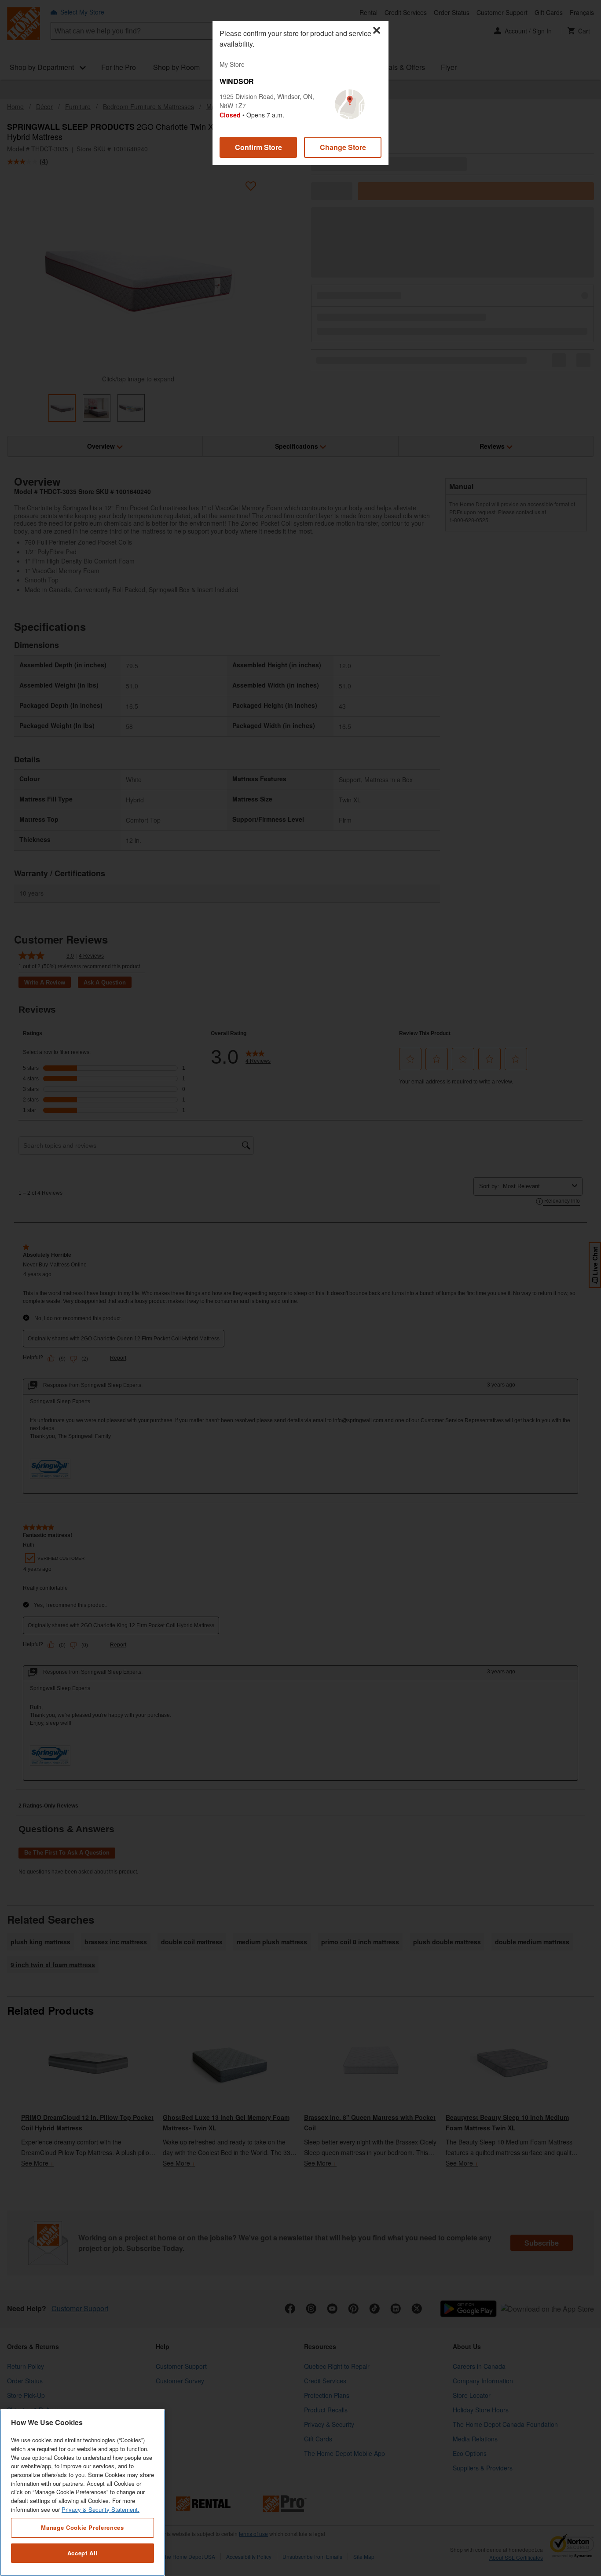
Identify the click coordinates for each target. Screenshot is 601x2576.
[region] (82, 2493)
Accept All (83, 2553)
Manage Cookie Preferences (82, 2527)
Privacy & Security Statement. (101, 2509)
